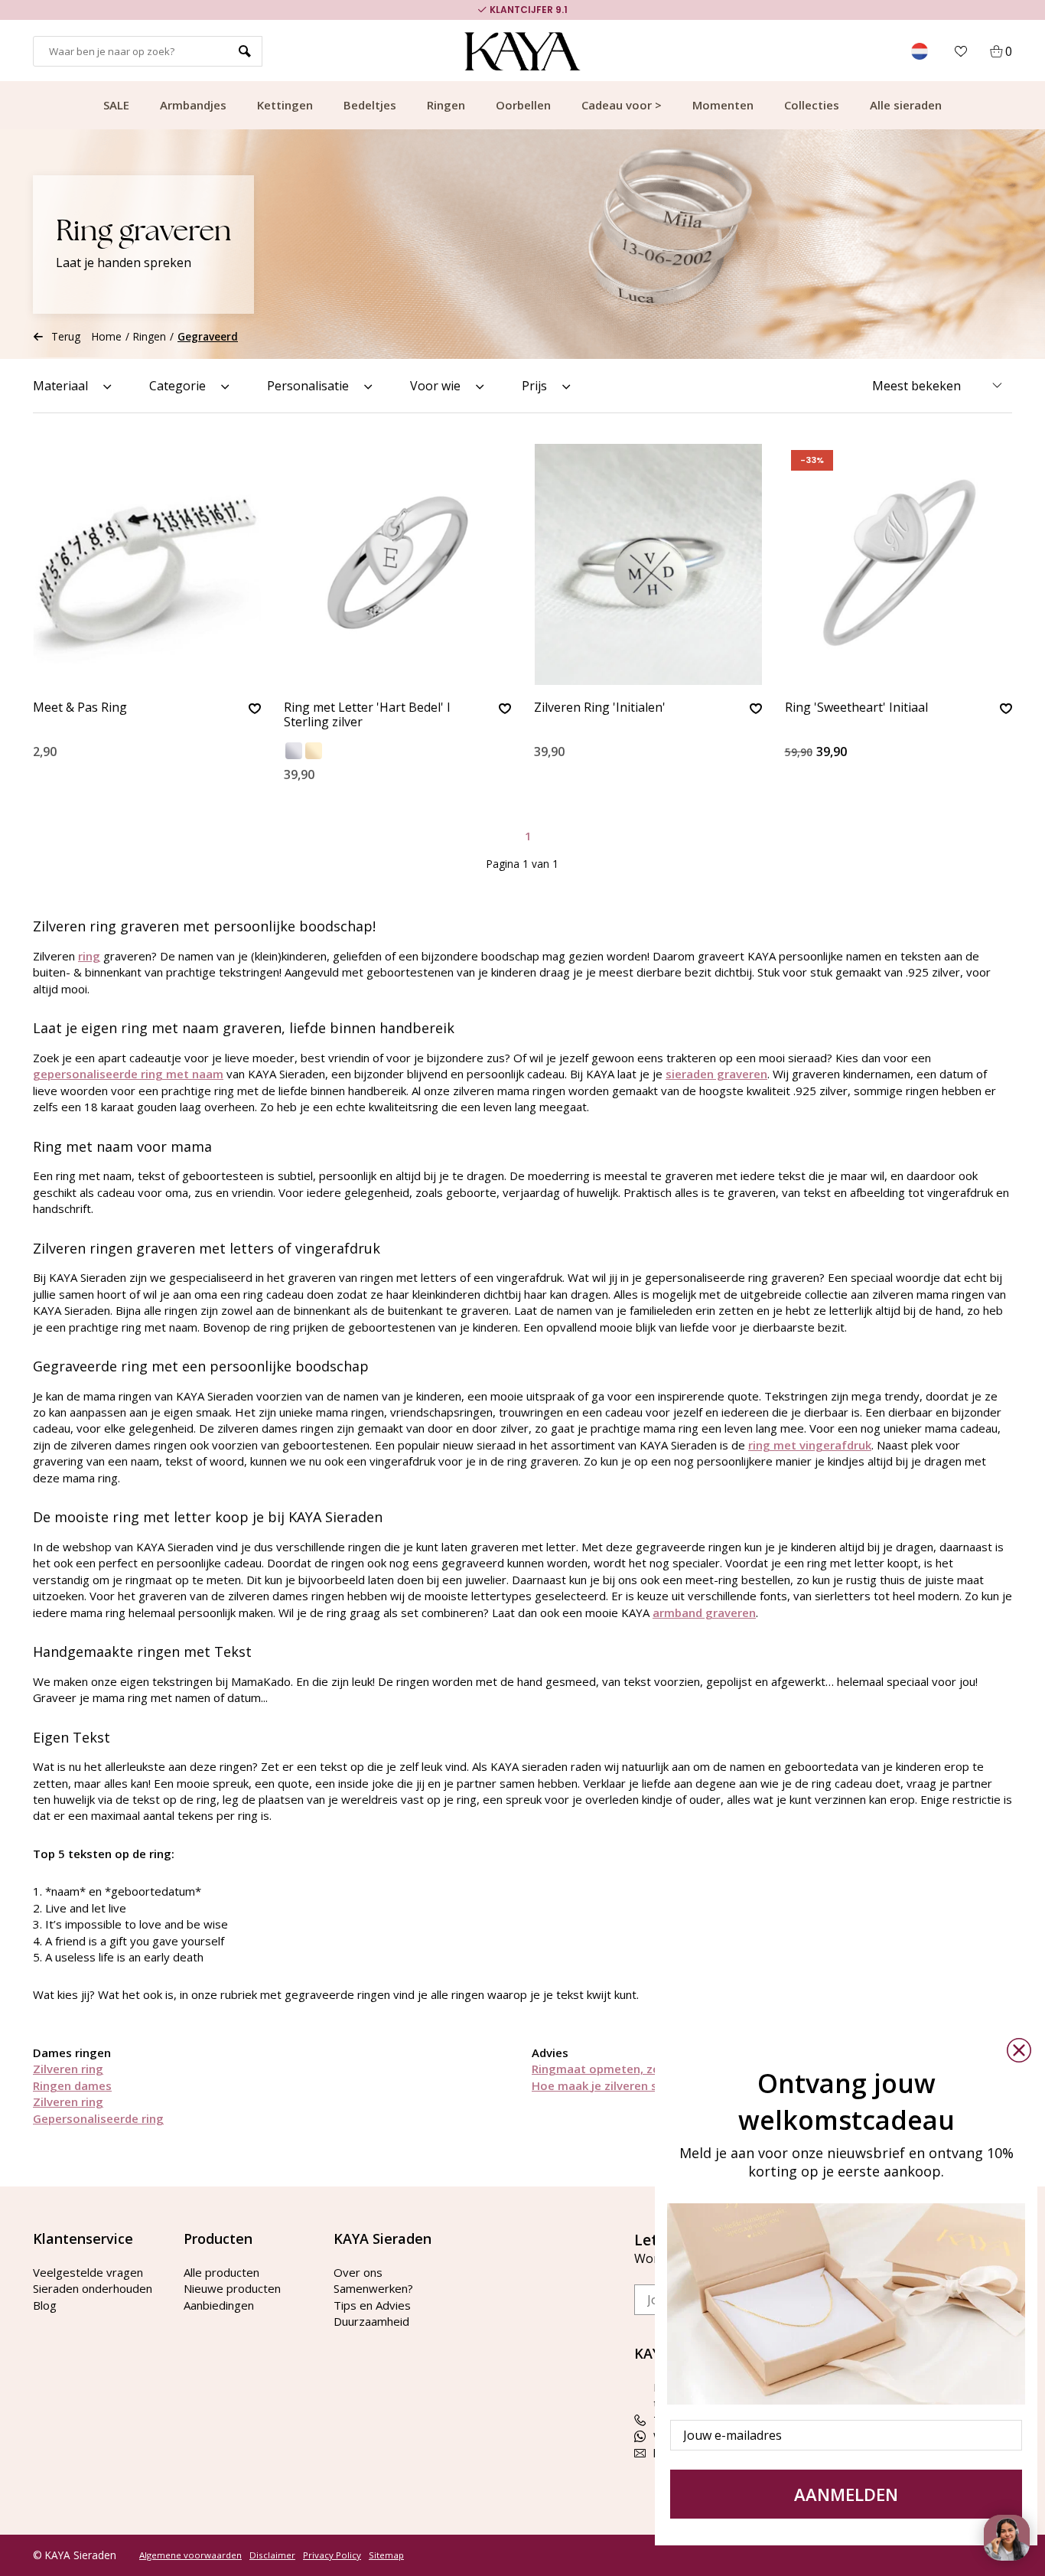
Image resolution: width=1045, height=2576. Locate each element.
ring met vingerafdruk (810, 1445)
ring (89, 956)
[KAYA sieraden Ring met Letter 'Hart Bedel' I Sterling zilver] (398, 564)
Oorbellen (523, 105)
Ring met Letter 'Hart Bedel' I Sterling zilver (367, 715)
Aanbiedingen (219, 2305)
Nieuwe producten (232, 2288)
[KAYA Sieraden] (523, 51)
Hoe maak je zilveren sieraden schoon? (640, 2085)
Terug (66, 336)
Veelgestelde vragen (88, 2272)
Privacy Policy (332, 2555)
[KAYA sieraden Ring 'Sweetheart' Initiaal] (899, 564)
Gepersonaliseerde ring (98, 2118)
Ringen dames (72, 2085)
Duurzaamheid (371, 2321)
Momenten (723, 105)
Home (107, 336)
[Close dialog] (1019, 2050)
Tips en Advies (372, 2305)
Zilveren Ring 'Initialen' (600, 708)
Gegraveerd (208, 336)
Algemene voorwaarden (190, 2555)
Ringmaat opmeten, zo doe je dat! (627, 2069)
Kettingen (285, 105)
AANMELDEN (846, 2494)
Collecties (812, 105)
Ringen (446, 105)
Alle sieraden (906, 105)
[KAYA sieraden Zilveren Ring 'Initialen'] (648, 564)
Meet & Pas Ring (80, 708)
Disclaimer (272, 2555)
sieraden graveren (716, 1074)
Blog (45, 2305)
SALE (116, 105)
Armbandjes (193, 105)
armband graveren (704, 1612)
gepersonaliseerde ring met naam (128, 1074)
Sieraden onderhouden (93, 2288)
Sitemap (386, 2555)
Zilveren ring (68, 2069)
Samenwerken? (373, 2288)
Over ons (358, 2272)
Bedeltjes (370, 105)
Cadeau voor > (622, 105)
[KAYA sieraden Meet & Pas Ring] (147, 564)
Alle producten (221, 2272)
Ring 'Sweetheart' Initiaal (856, 708)
